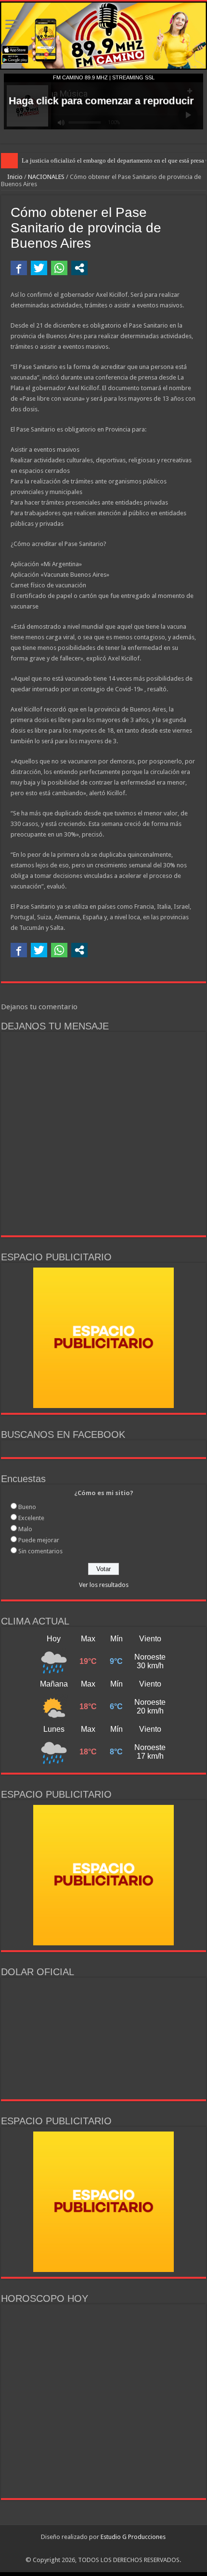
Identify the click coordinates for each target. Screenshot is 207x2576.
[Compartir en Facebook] (19, 268)
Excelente (31, 1518)
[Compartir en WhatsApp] (59, 268)
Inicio (14, 177)
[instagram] (98, 2549)
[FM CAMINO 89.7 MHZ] (103, 36)
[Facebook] (89, 2549)
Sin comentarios (40, 1551)
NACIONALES (46, 177)
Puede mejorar (39, 1540)
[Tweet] (39, 268)
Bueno (27, 1507)
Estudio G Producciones (133, 2537)
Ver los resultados (104, 1585)
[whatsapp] (118, 2549)
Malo (25, 1529)
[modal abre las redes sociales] (79, 268)
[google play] (109, 2549)
